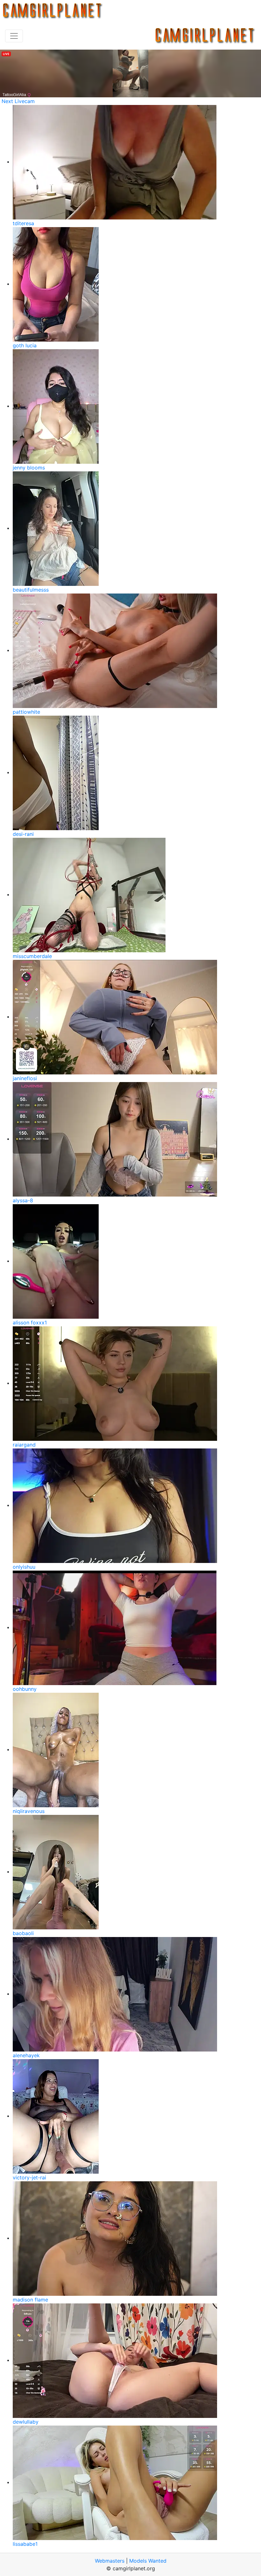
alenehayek (26, 2055)
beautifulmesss (31, 590)
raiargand (24, 1445)
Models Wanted (148, 2561)
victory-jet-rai (29, 2177)
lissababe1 (25, 2544)
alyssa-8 (23, 1200)
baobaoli (23, 1933)
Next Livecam (18, 101)
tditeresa (23, 223)
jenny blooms (29, 468)
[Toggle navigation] (14, 36)
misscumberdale (32, 956)
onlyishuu (24, 1567)
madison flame (30, 2300)
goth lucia (25, 345)
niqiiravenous (29, 1811)
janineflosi (25, 1078)
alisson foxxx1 (30, 1323)
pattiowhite (26, 712)
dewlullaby (26, 2422)
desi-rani (23, 834)
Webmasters (110, 2561)
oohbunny (25, 1689)
